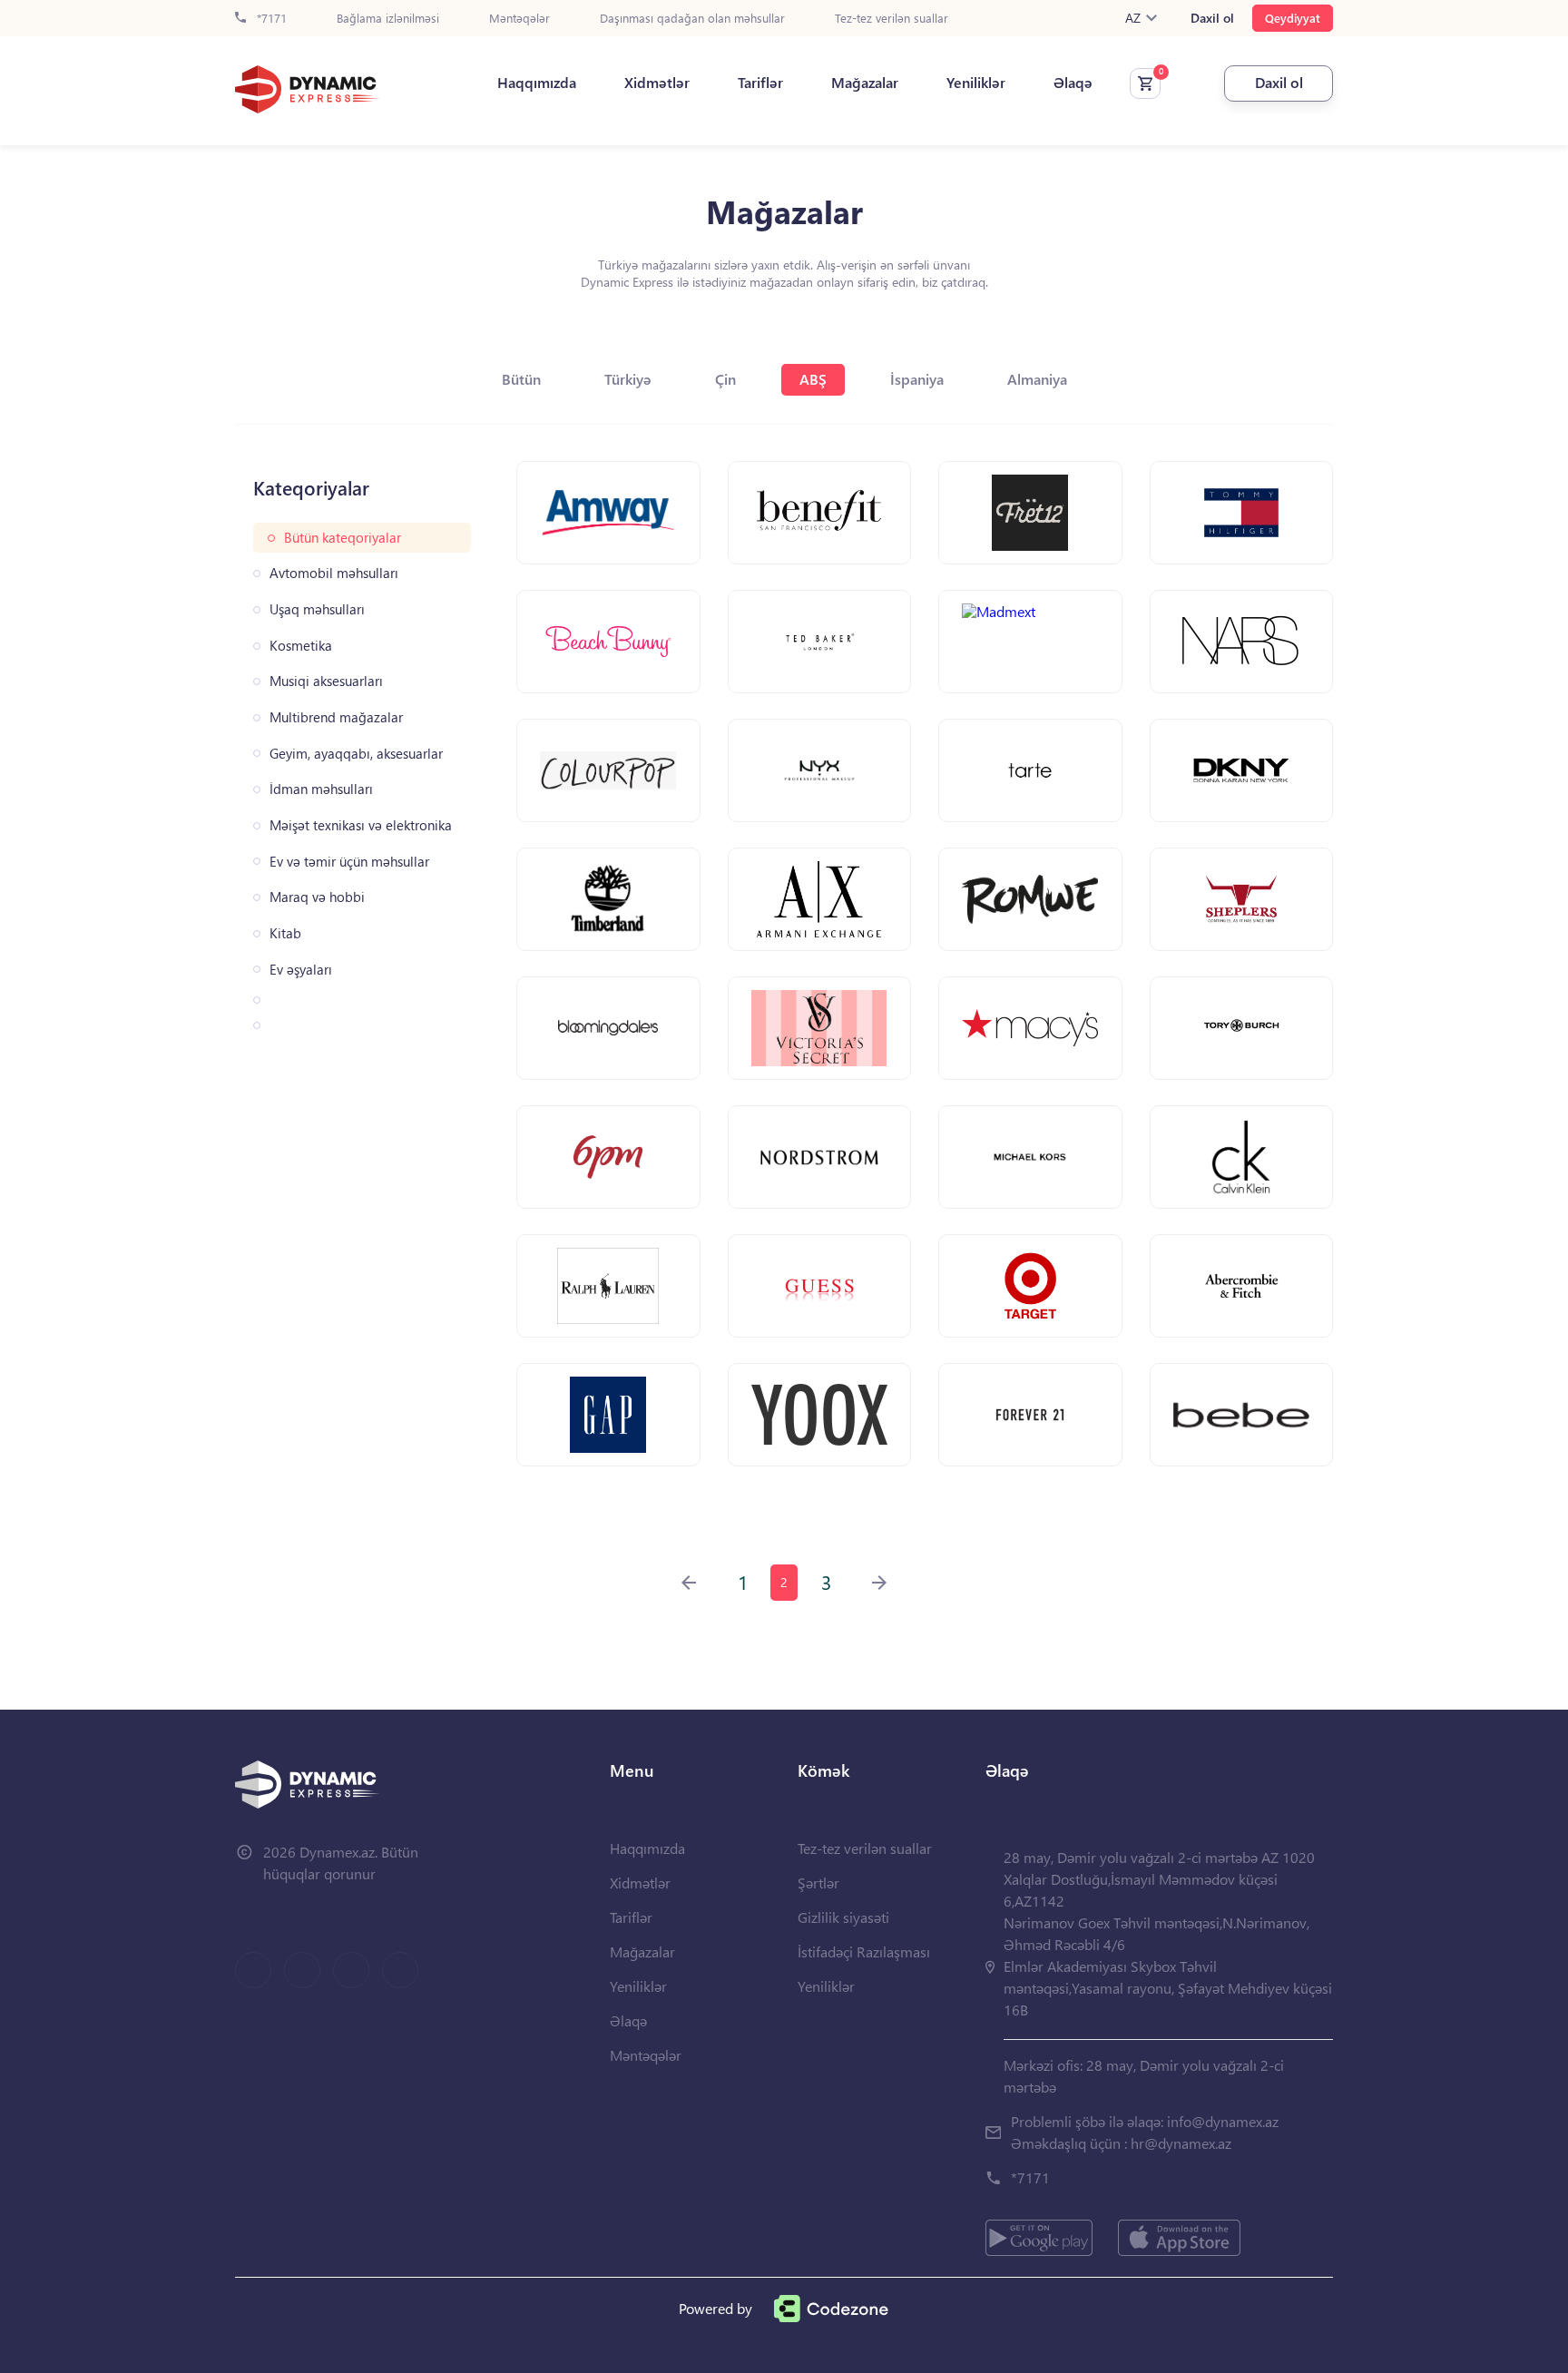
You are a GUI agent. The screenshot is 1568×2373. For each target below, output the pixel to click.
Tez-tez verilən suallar (892, 19)
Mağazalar (865, 83)
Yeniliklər (976, 83)
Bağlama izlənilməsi (388, 19)
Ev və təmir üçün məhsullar (349, 862)
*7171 (270, 19)
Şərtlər (818, 1883)
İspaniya (917, 379)
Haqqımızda (537, 83)
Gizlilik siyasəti (843, 1917)
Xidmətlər (657, 83)
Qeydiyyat (1293, 18)
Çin (725, 379)
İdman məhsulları (321, 789)
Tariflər (760, 83)
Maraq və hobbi (317, 897)
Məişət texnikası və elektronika (361, 825)
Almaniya (1037, 379)
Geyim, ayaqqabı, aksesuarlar (356, 754)
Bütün (521, 379)
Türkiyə (628, 379)
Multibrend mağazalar (336, 717)
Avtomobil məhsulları (334, 573)
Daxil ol (1212, 18)
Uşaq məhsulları (317, 609)
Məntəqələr (519, 19)
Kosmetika (301, 646)
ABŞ (813, 379)
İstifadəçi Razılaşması (864, 1951)
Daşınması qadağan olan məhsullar (692, 19)
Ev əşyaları (301, 970)
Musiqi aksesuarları (326, 681)
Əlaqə (1073, 83)
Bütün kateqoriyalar (343, 538)
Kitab (285, 933)
